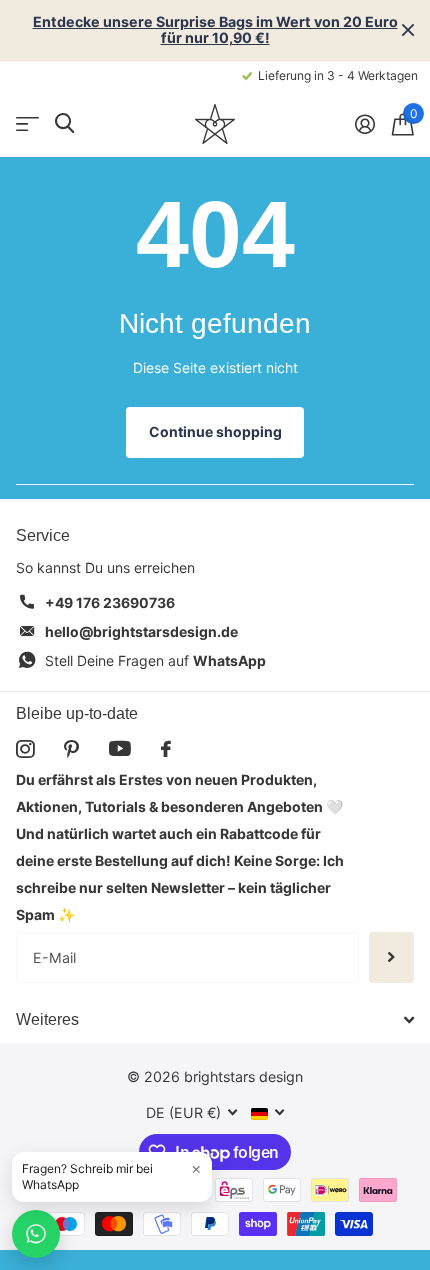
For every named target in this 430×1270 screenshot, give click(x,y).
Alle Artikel (27, 123)
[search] (64, 123)
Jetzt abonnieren (391, 957)
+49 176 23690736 (110, 602)
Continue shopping (215, 431)
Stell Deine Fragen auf (155, 660)
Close (408, 30)
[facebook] (166, 749)
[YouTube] (120, 748)
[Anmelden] (364, 124)
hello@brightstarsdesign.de (141, 631)
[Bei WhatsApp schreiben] (36, 1234)
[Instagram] (25, 749)
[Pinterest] (71, 749)
